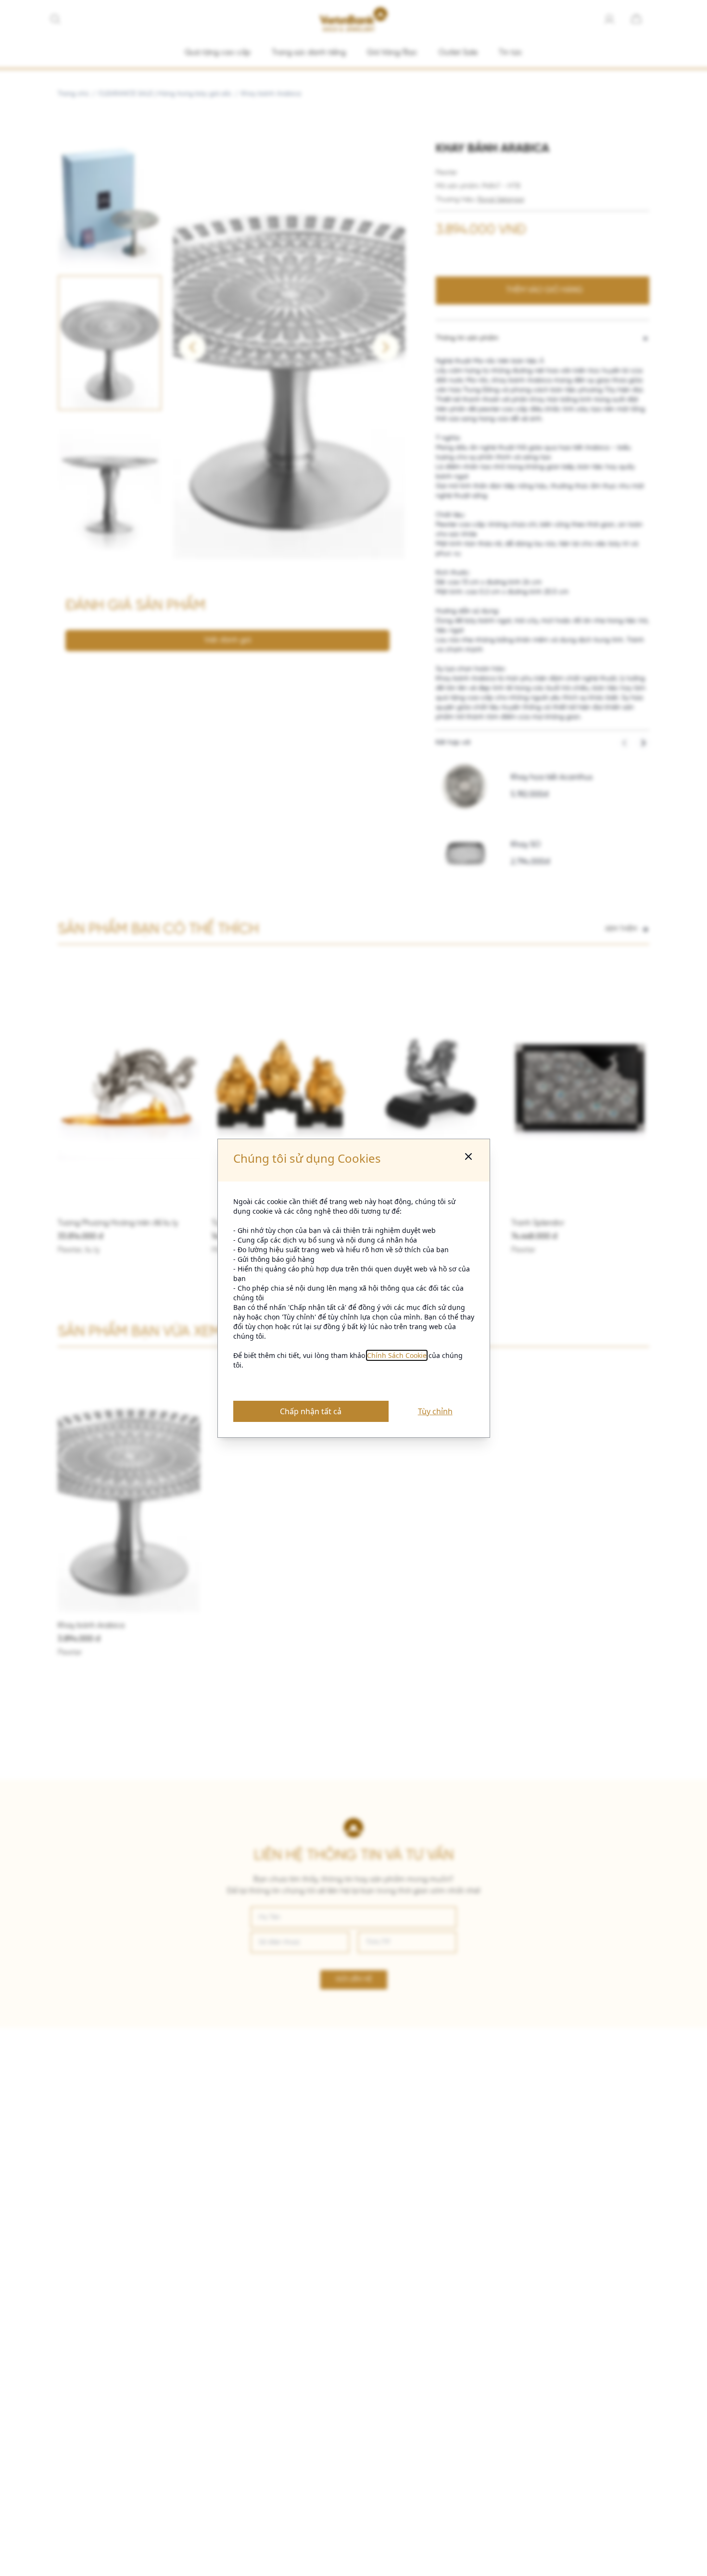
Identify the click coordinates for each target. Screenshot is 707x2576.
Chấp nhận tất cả (311, 1411)
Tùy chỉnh (435, 1411)
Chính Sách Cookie (397, 1355)
